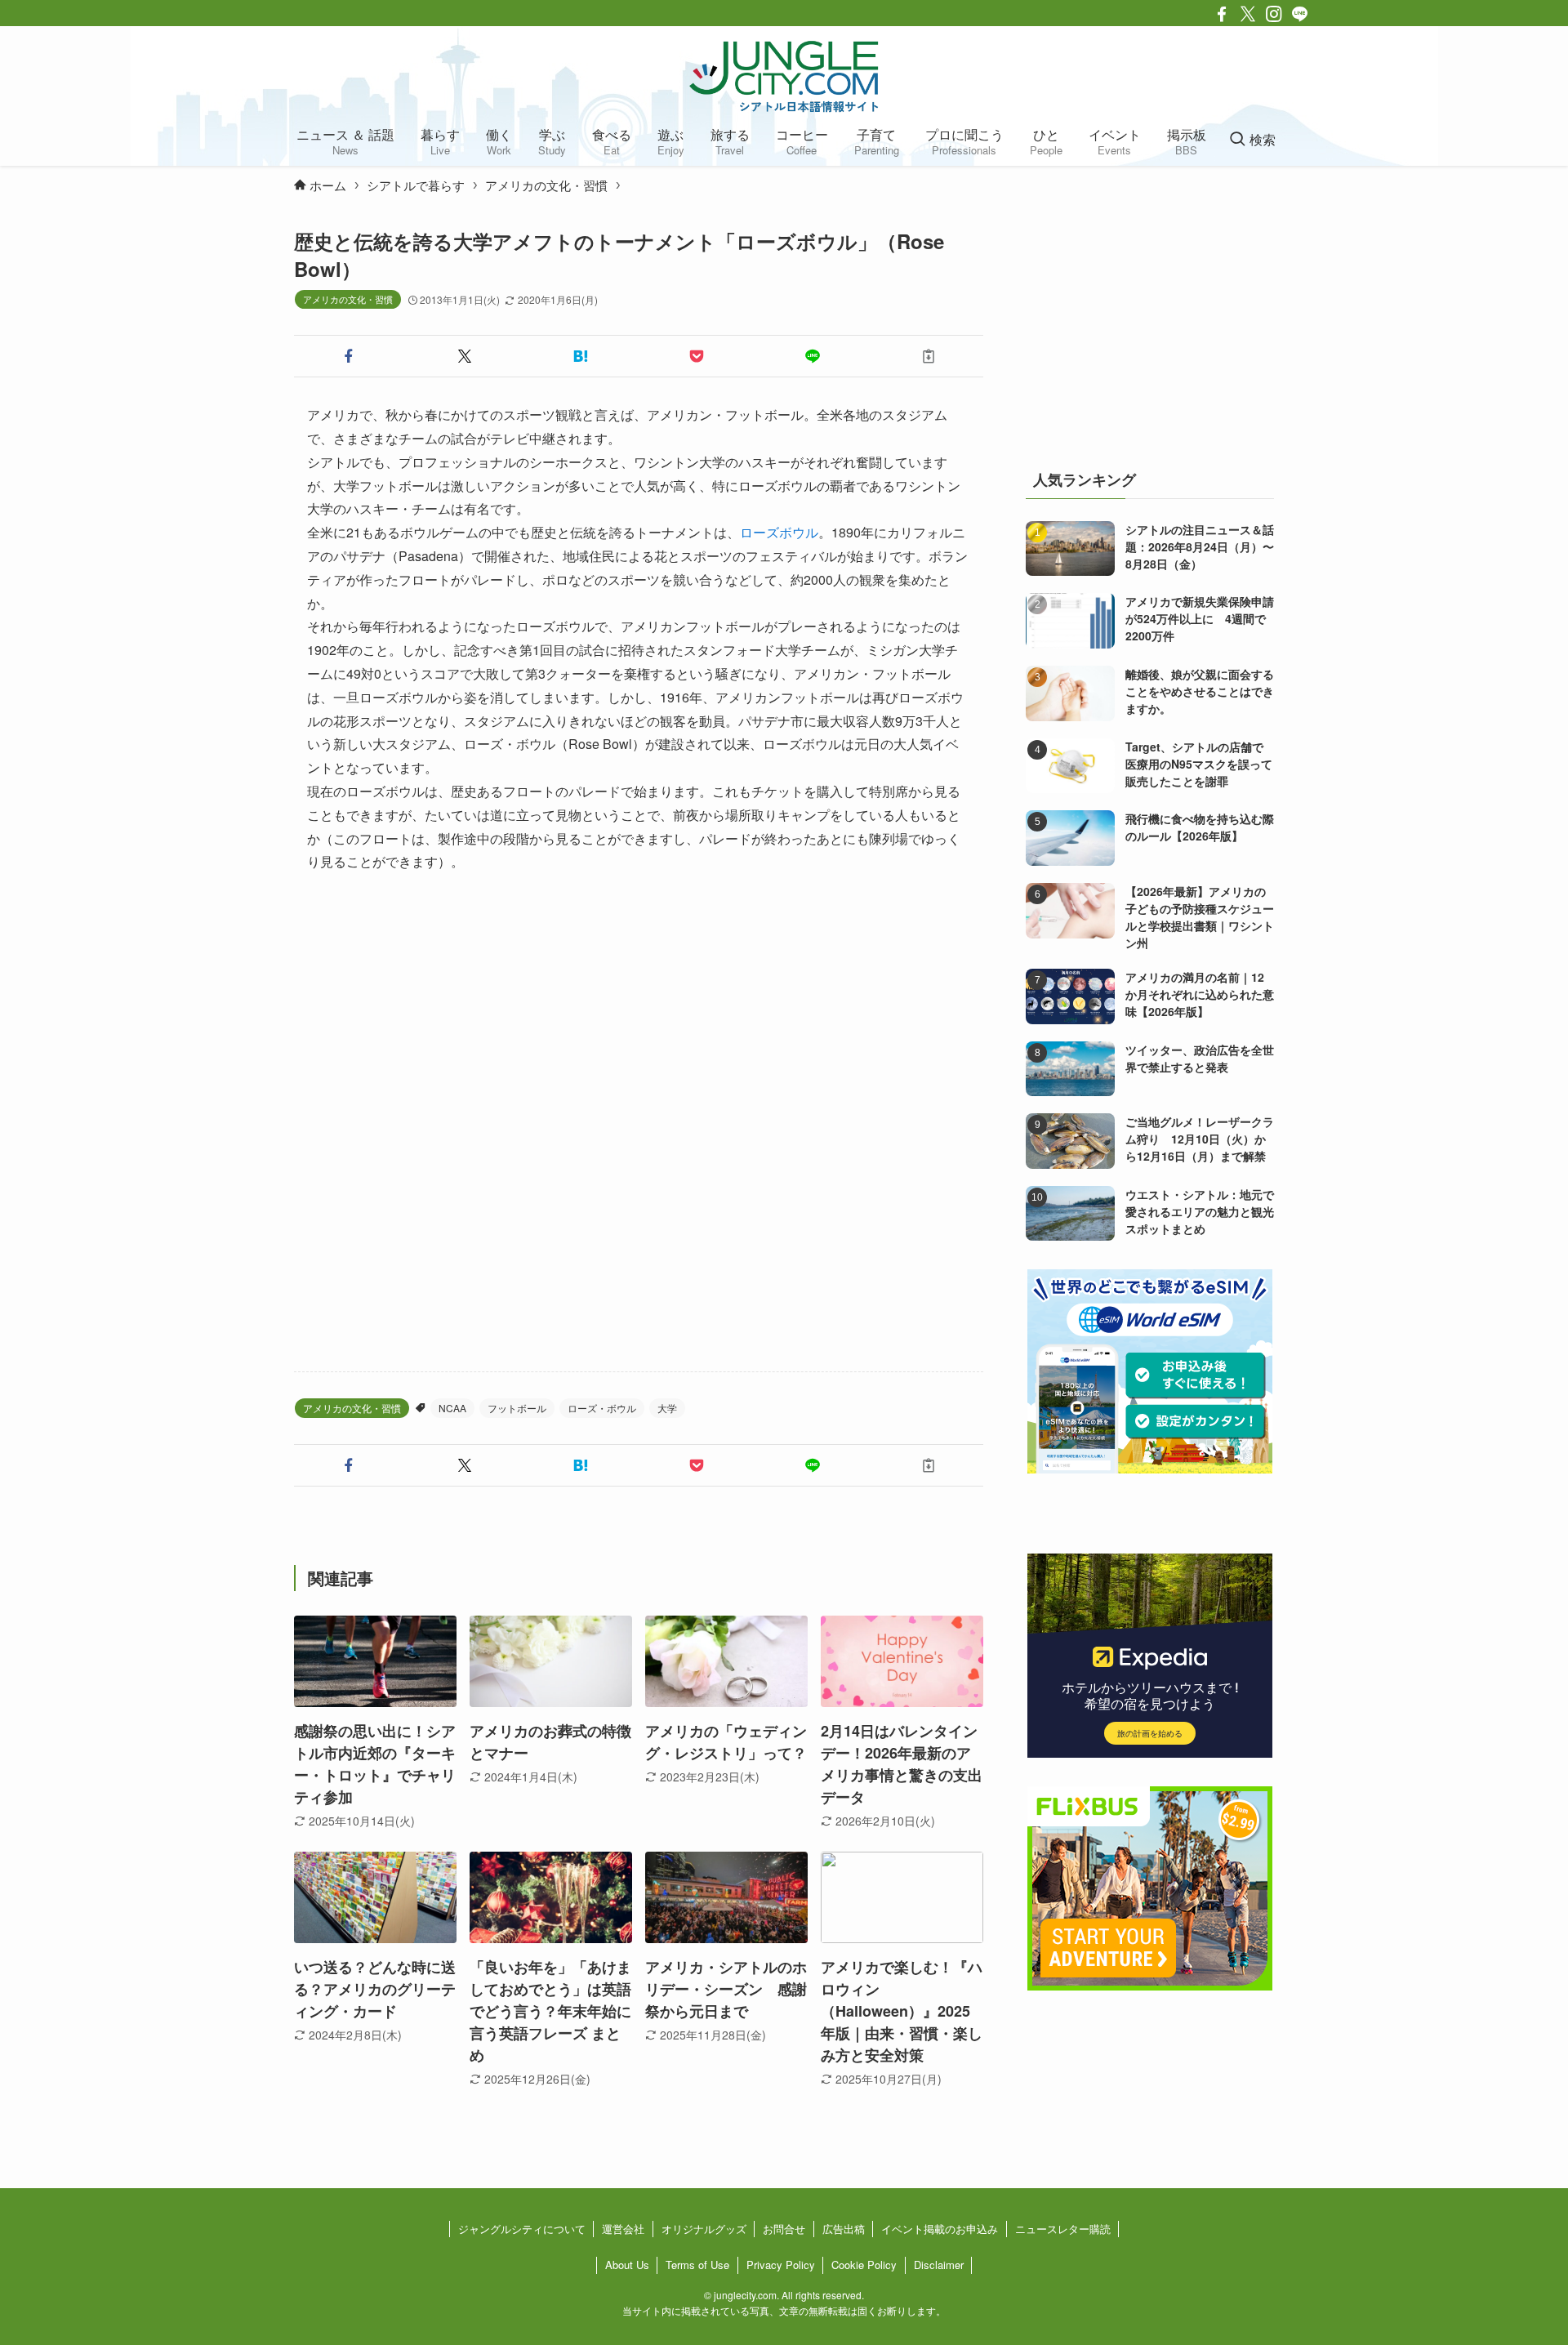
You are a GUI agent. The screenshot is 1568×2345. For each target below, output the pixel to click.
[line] (1300, 14)
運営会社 (623, 2229)
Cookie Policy (864, 2265)
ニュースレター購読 (1063, 2229)
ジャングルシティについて (522, 2229)
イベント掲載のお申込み (940, 2229)
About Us (627, 2265)
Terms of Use (697, 2265)
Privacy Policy (781, 2265)
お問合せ (784, 2229)
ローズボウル (779, 532)
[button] (349, 356)
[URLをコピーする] (929, 356)
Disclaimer (939, 2265)
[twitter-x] (1248, 14)
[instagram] (1274, 14)
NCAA (452, 1408)
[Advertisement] (639, 1123)
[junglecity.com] (784, 76)
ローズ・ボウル (602, 1408)
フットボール (517, 1408)
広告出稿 (844, 2229)
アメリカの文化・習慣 (348, 299)
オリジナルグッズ (704, 2229)
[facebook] (1222, 14)
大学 (667, 1408)
